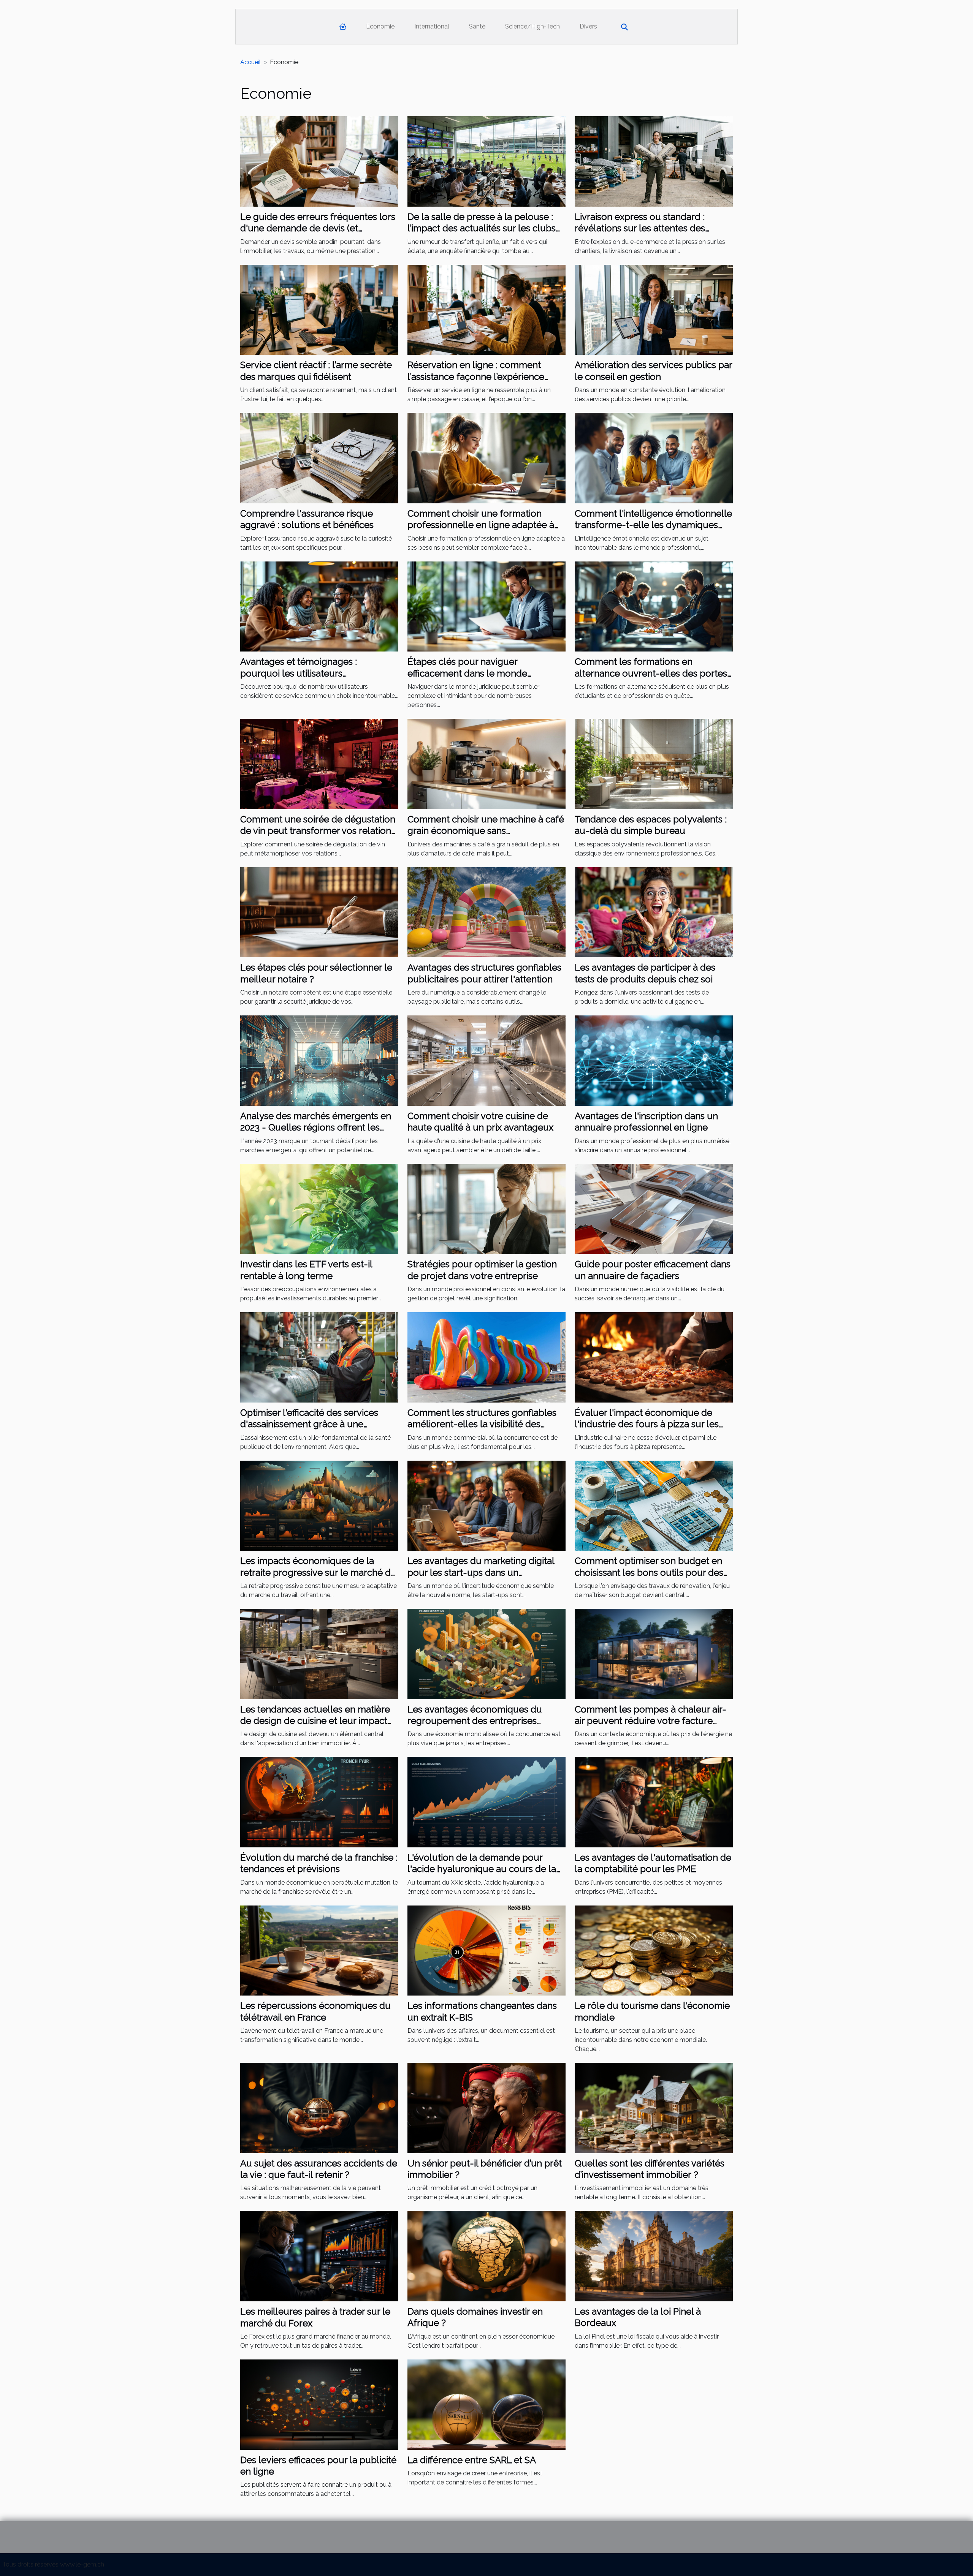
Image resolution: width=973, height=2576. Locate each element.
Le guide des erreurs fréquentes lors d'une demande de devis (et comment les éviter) (318, 228)
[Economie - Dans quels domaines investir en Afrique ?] (486, 2256)
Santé (477, 26)
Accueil (250, 62)
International (432, 26)
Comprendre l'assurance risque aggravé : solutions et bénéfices (307, 519)
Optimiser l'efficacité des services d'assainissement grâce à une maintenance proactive (309, 1424)
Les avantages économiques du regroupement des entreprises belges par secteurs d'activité (475, 1721)
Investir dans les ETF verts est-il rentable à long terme (306, 1270)
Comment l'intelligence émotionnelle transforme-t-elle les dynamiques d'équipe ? (653, 525)
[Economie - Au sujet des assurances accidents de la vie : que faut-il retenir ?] (319, 2107)
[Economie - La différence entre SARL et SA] (486, 2404)
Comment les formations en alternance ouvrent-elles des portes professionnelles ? (651, 673)
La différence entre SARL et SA (472, 2460)
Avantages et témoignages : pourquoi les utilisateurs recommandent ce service (299, 673)
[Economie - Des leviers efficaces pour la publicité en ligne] (319, 2404)
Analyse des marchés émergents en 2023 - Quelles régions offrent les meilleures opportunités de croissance (316, 1133)
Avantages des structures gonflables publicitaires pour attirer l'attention (484, 973)
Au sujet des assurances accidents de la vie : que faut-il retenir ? (319, 2169)
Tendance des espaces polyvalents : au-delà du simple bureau (651, 825)
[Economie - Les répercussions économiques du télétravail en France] (319, 1950)
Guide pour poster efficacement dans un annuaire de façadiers (653, 1270)
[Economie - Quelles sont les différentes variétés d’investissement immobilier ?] (654, 2107)
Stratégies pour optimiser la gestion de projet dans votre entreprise (482, 1270)
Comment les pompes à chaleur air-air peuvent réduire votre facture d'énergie (651, 1721)
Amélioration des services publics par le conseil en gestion (653, 371)
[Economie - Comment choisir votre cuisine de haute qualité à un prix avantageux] (486, 1060)
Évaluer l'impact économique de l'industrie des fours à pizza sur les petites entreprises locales (647, 1424)
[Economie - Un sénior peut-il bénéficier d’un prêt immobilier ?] (486, 2107)
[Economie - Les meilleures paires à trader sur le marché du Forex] (319, 2256)
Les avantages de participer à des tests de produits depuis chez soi (645, 973)
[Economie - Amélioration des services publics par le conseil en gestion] (654, 309)
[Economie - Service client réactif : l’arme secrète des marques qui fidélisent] (319, 309)
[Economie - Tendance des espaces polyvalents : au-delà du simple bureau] (654, 763)
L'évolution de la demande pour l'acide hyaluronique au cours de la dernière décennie (482, 1869)
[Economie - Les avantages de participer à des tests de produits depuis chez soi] (654, 912)
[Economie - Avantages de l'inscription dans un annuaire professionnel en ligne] (654, 1060)
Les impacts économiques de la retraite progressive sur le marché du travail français (318, 1572)
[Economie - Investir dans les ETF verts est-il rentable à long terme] (319, 1209)
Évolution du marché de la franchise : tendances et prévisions (319, 1863)
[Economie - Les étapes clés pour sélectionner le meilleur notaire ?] (319, 912)
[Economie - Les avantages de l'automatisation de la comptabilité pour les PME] (654, 1802)
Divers (588, 26)
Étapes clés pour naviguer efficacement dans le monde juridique (467, 673)
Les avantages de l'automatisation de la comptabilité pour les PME (653, 1863)
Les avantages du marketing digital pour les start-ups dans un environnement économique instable (486, 1572)
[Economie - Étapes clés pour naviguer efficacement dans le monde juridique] (486, 606)
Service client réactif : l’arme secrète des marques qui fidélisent (316, 371)
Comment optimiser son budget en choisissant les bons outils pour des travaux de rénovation (649, 1572)
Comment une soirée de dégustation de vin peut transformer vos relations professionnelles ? (318, 831)
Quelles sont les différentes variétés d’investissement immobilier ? (650, 2169)
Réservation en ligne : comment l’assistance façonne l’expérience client (476, 376)
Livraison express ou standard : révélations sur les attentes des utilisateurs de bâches (640, 228)
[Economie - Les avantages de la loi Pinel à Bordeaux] (654, 2256)
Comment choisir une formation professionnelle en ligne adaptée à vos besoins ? (481, 525)
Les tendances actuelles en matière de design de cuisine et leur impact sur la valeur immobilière (315, 1721)
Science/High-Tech (532, 26)
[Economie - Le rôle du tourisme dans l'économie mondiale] (654, 1950)
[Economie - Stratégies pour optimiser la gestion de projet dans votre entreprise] (486, 1209)
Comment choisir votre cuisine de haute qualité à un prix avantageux (480, 1122)
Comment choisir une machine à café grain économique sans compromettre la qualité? (486, 831)
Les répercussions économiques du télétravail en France (315, 2011)
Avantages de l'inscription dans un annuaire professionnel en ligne (646, 1122)
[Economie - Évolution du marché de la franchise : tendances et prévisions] (319, 1802)
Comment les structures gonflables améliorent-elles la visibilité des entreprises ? (482, 1424)
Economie (380, 26)
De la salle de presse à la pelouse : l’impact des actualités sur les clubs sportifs (482, 228)
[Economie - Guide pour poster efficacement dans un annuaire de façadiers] (654, 1209)
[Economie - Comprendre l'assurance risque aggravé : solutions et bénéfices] (319, 458)
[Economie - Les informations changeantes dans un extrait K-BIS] (486, 1950)
